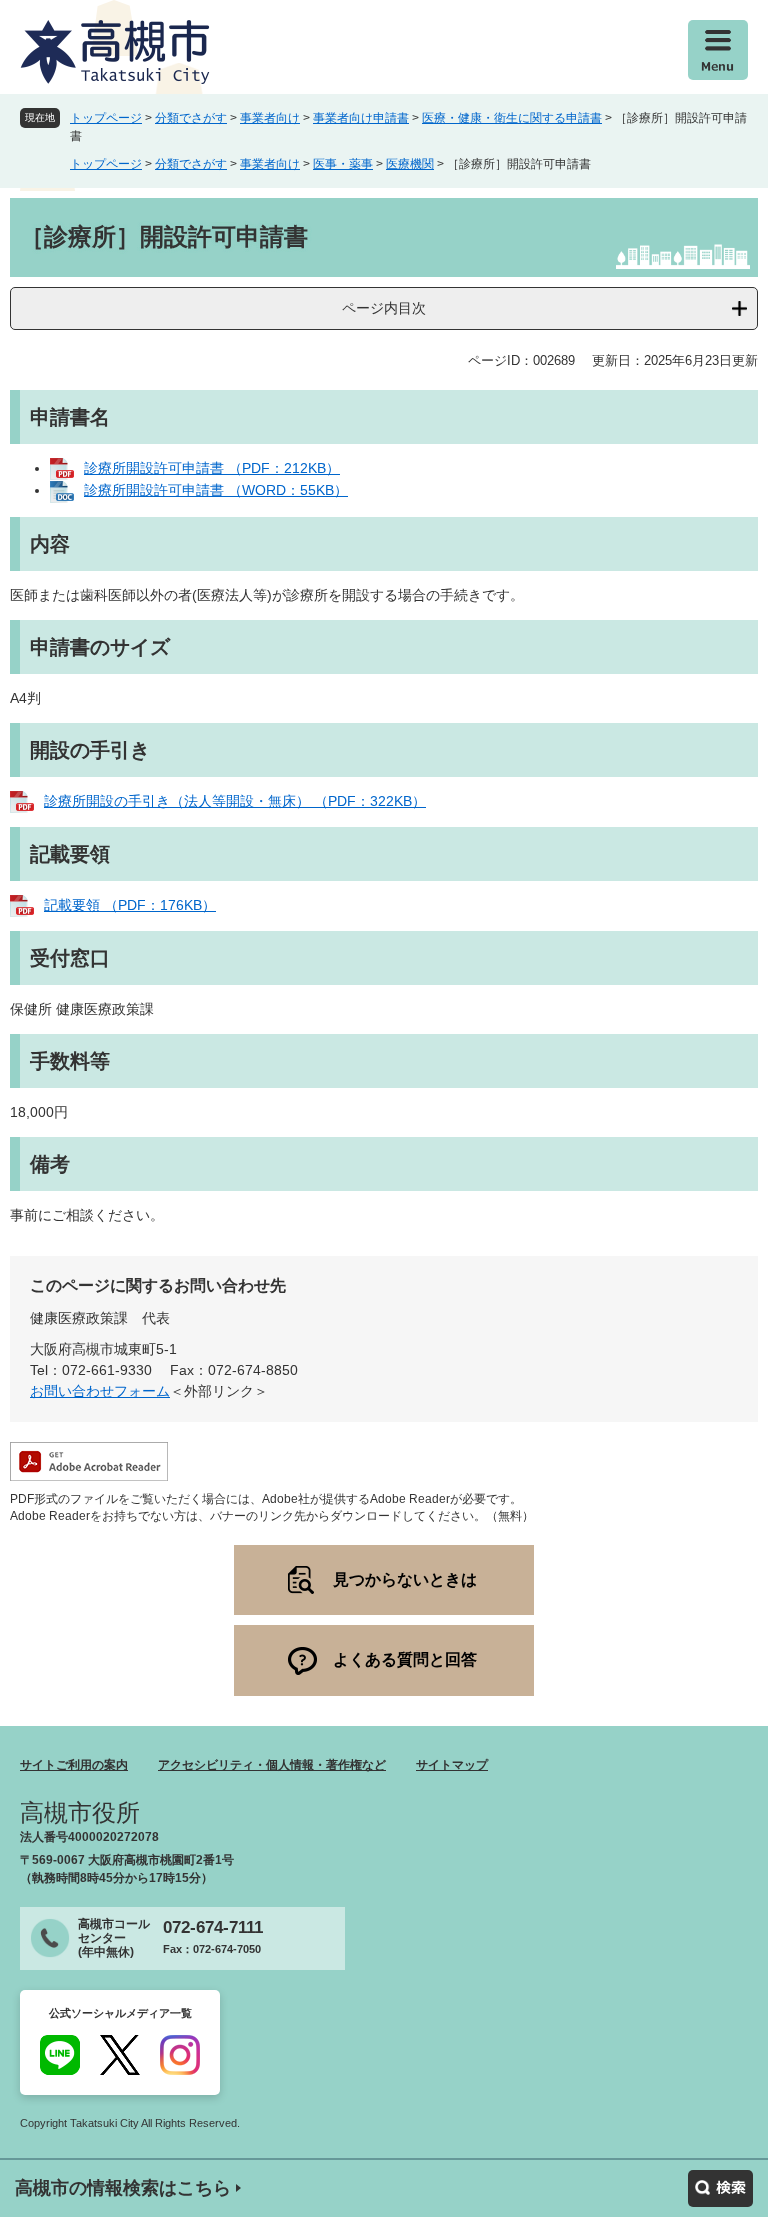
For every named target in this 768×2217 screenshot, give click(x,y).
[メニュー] (718, 50)
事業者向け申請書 (361, 118)
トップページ (106, 118)
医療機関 (410, 164)
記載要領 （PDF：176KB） (130, 905)
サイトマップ (452, 1765)
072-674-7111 (213, 1927)
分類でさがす (191, 118)
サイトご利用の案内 (74, 1765)
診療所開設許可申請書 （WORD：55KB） (216, 490)
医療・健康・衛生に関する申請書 (512, 118)
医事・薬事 (343, 164)
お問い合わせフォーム (100, 1391)
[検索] (720, 2188)
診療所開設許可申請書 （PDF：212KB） (212, 468)
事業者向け (270, 118)
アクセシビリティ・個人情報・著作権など (272, 1765)
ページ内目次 (384, 308)
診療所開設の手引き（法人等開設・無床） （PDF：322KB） (235, 801)
